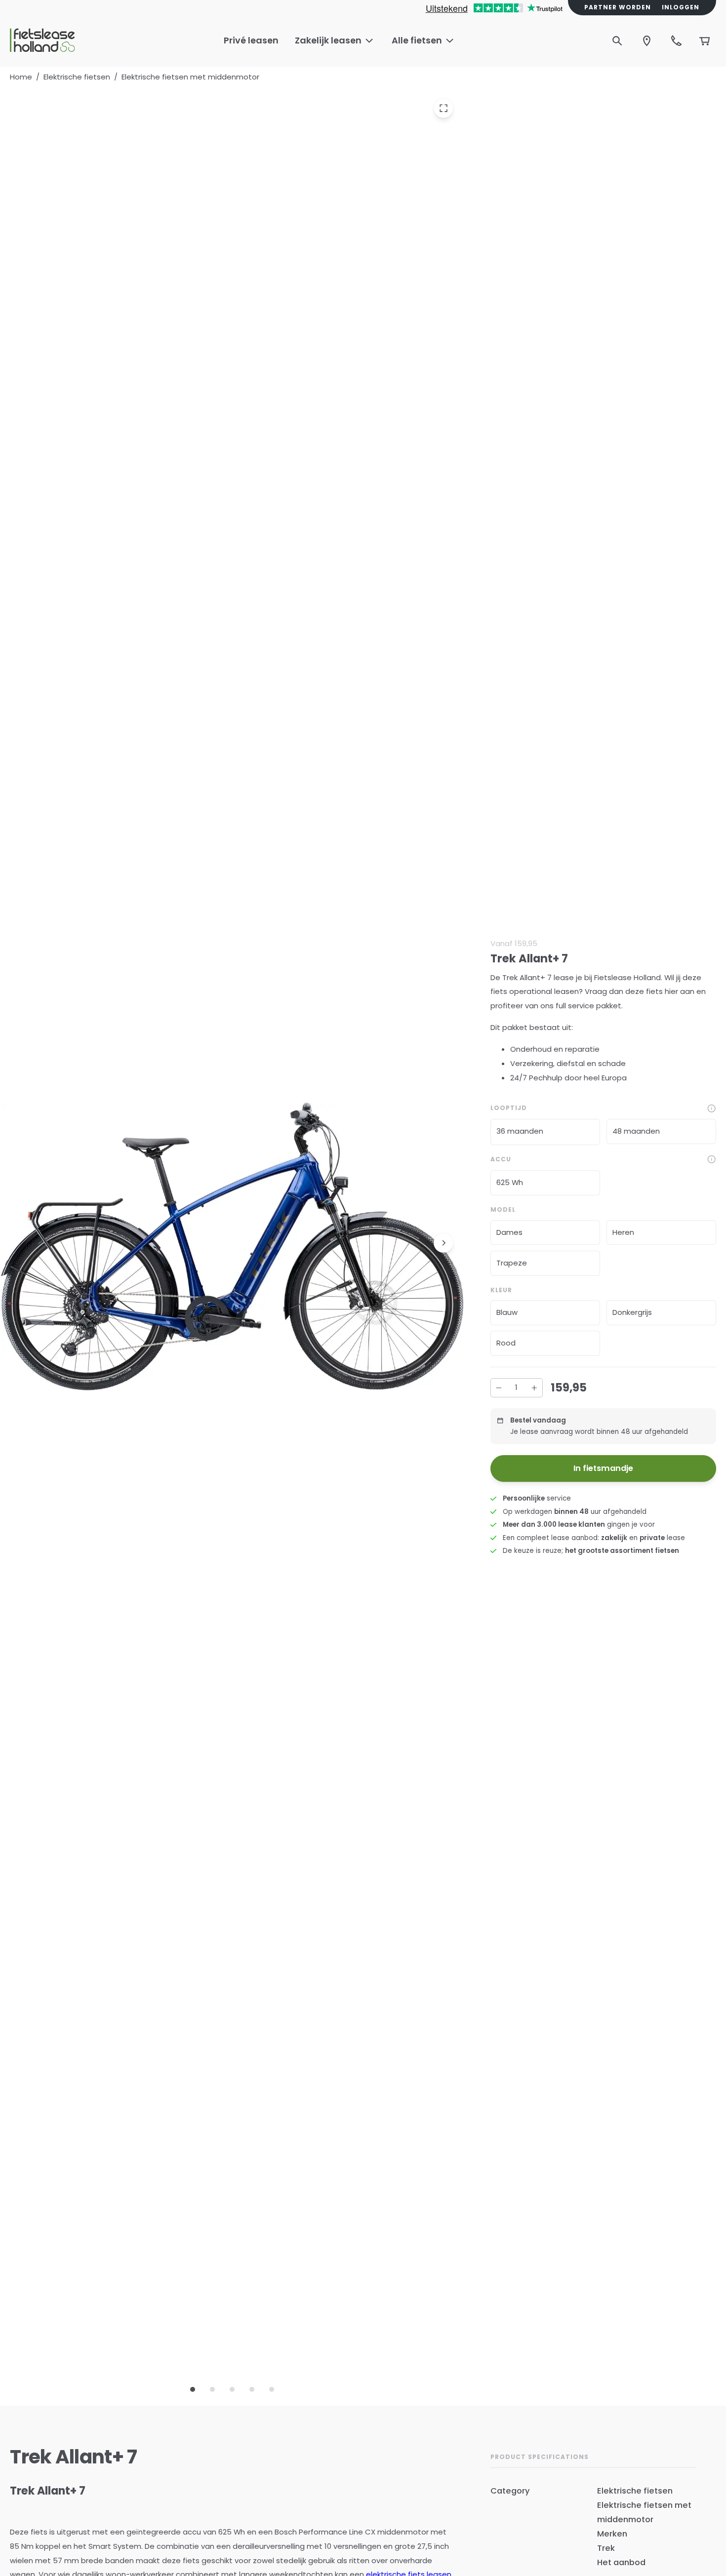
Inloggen (681, 7)
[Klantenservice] (677, 41)
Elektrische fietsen (77, 77)
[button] (545, 1132)
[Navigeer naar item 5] (272, 2389)
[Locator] (647, 41)
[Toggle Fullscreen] (444, 108)
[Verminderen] (499, 1388)
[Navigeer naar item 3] (232, 2389)
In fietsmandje (603, 1468)
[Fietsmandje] (705, 41)
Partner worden (618, 7)
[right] (444, 1243)
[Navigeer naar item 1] (193, 2389)
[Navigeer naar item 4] (252, 2389)
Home (21, 77)
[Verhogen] (534, 1388)
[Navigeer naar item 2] (212, 2389)
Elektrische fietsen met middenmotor (190, 77)
